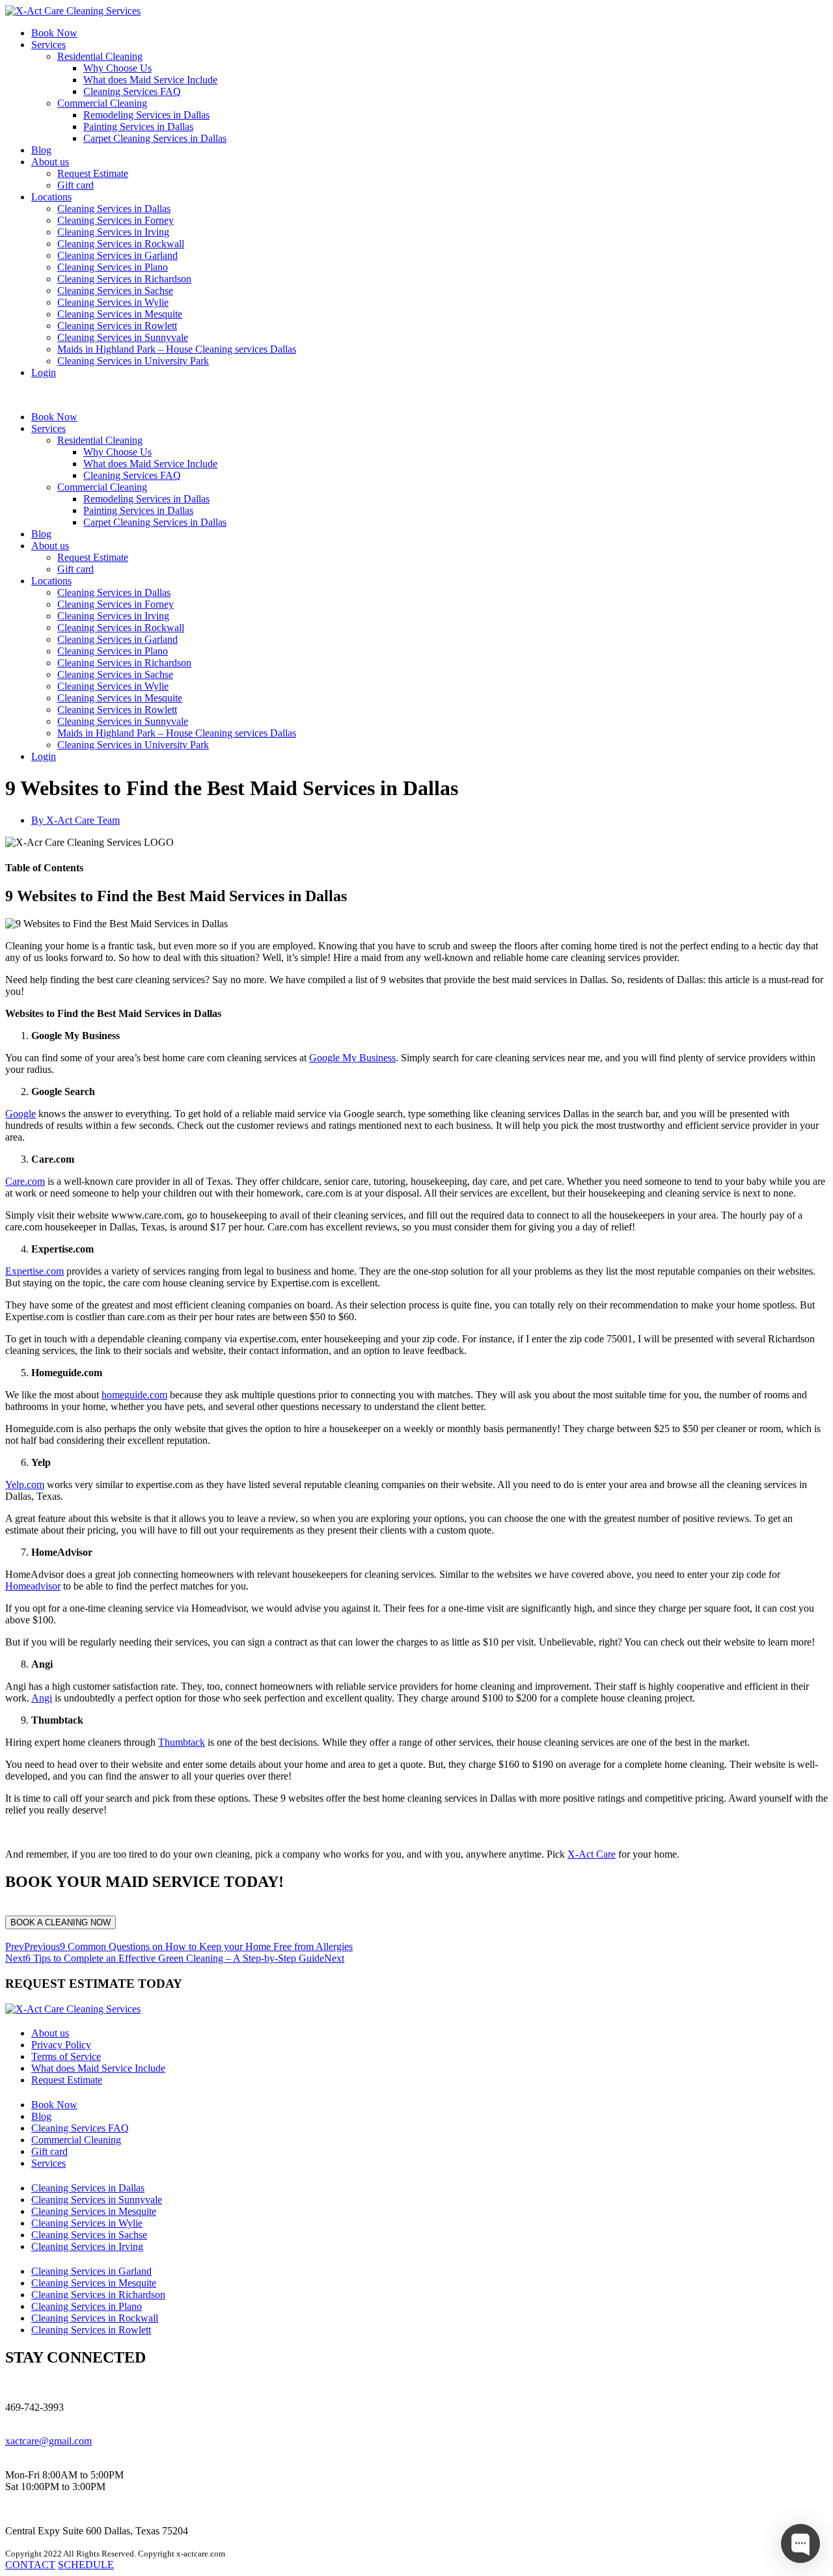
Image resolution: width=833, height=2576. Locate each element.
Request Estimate (93, 173)
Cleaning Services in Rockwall (121, 244)
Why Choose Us (117, 68)
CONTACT (30, 2565)
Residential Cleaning (100, 56)
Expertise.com (34, 1271)
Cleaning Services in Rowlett (117, 326)
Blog (41, 150)
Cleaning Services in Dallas (114, 209)
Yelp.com (25, 1485)
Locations (51, 197)
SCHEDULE (86, 2565)
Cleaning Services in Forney (116, 220)
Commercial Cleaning (102, 103)
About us (50, 162)
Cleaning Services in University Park (133, 361)
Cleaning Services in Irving (113, 232)
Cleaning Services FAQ (132, 91)
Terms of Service (66, 2056)
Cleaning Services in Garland (117, 255)
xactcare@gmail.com (48, 2441)
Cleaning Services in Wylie (113, 302)
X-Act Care (592, 1854)
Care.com (25, 1181)
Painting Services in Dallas (138, 127)
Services (48, 45)
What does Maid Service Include (150, 80)
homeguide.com (134, 1395)
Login (44, 373)
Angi (42, 1698)
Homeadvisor (33, 1586)
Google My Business (352, 1058)
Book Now (54, 33)
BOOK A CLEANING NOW (61, 1922)
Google (20, 1114)
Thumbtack (182, 1742)
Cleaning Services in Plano (113, 267)
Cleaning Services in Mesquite (120, 314)
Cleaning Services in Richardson (124, 279)
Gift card (75, 185)
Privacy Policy (61, 2045)
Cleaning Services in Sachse (115, 291)
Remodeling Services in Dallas (146, 115)
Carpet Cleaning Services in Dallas (155, 138)
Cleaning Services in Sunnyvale (123, 337)
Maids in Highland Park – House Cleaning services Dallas (177, 349)
